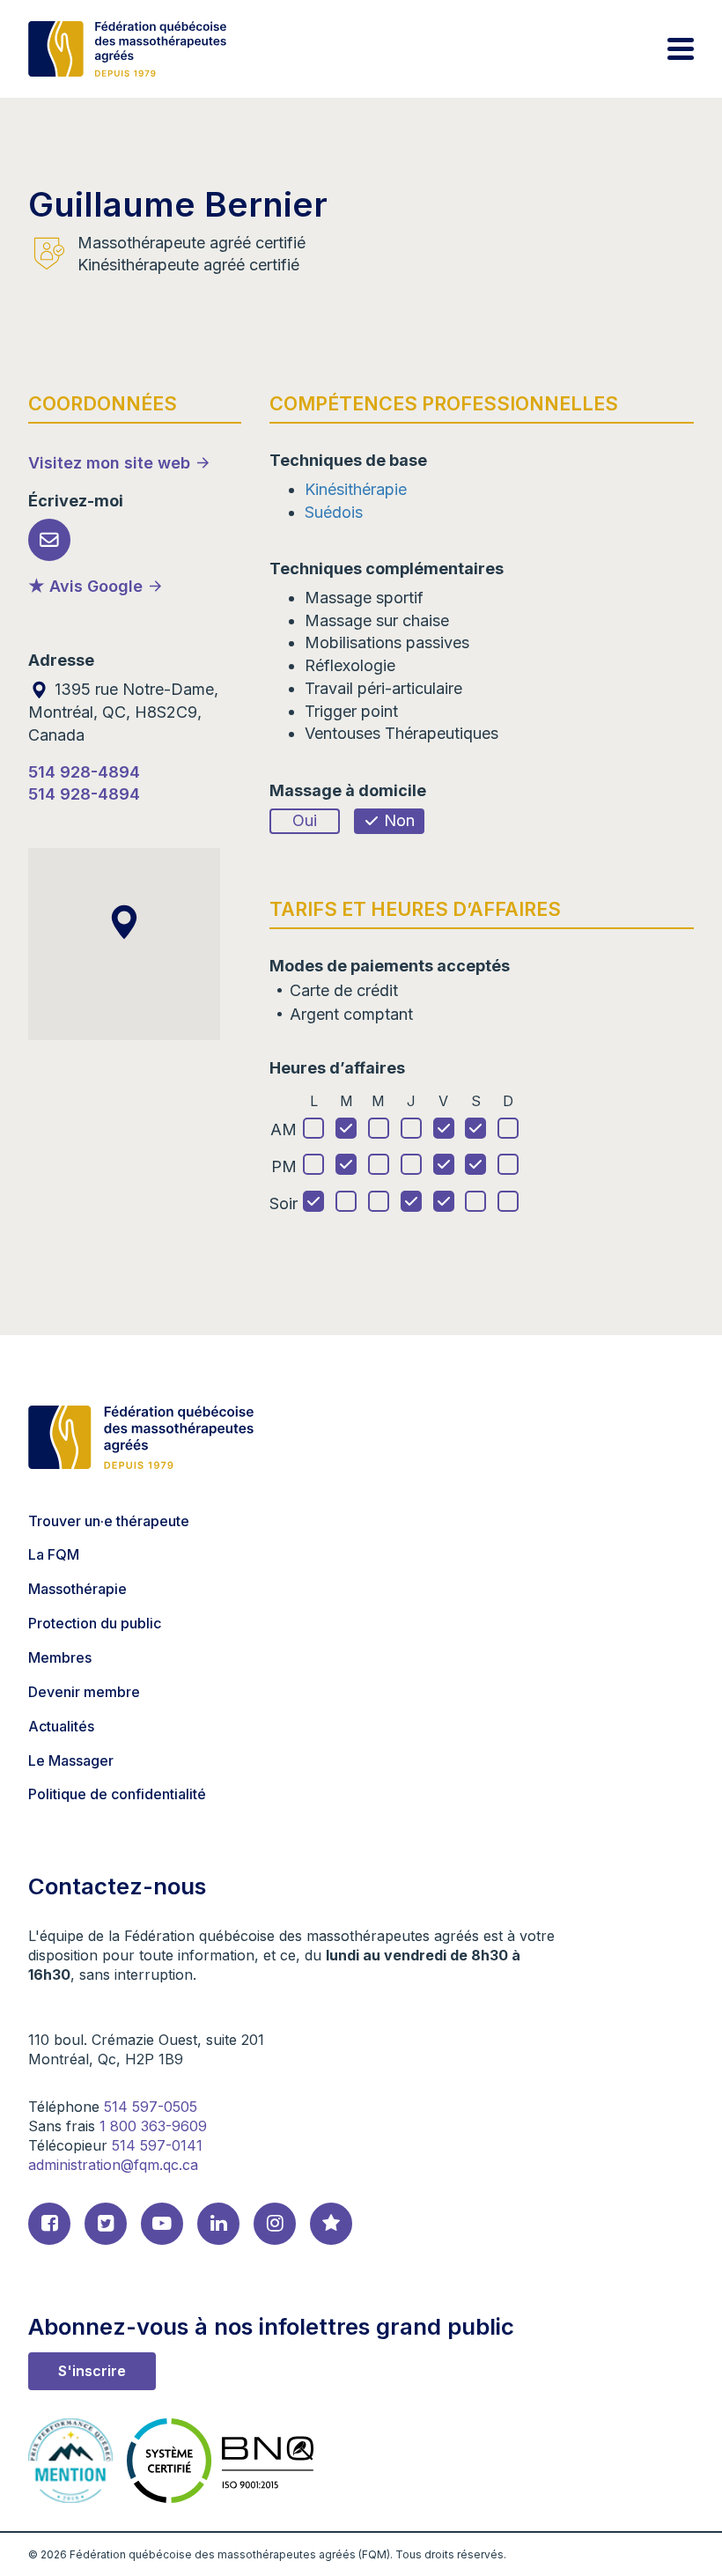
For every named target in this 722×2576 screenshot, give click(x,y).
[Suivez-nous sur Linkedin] (218, 2224)
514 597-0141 (157, 2145)
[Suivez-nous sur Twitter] (106, 2224)
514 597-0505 (151, 2107)
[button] (124, 922)
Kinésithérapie (356, 489)
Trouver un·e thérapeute (109, 1521)
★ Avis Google (85, 586)
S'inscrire (92, 2371)
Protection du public (95, 1623)
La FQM (54, 1554)
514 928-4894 (84, 772)
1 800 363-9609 (153, 2126)
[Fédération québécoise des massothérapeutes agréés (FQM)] (127, 49)
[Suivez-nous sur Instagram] (275, 2224)
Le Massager (71, 1760)
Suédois (334, 512)
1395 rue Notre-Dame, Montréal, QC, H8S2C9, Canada (123, 712)
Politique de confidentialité (117, 1794)
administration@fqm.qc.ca (113, 2165)
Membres (60, 1657)
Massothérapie (77, 1589)
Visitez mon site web (109, 463)
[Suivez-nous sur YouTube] (162, 2224)
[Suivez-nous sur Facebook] (49, 2224)
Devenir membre (84, 1692)
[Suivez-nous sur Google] (331, 2224)
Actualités (61, 1726)
